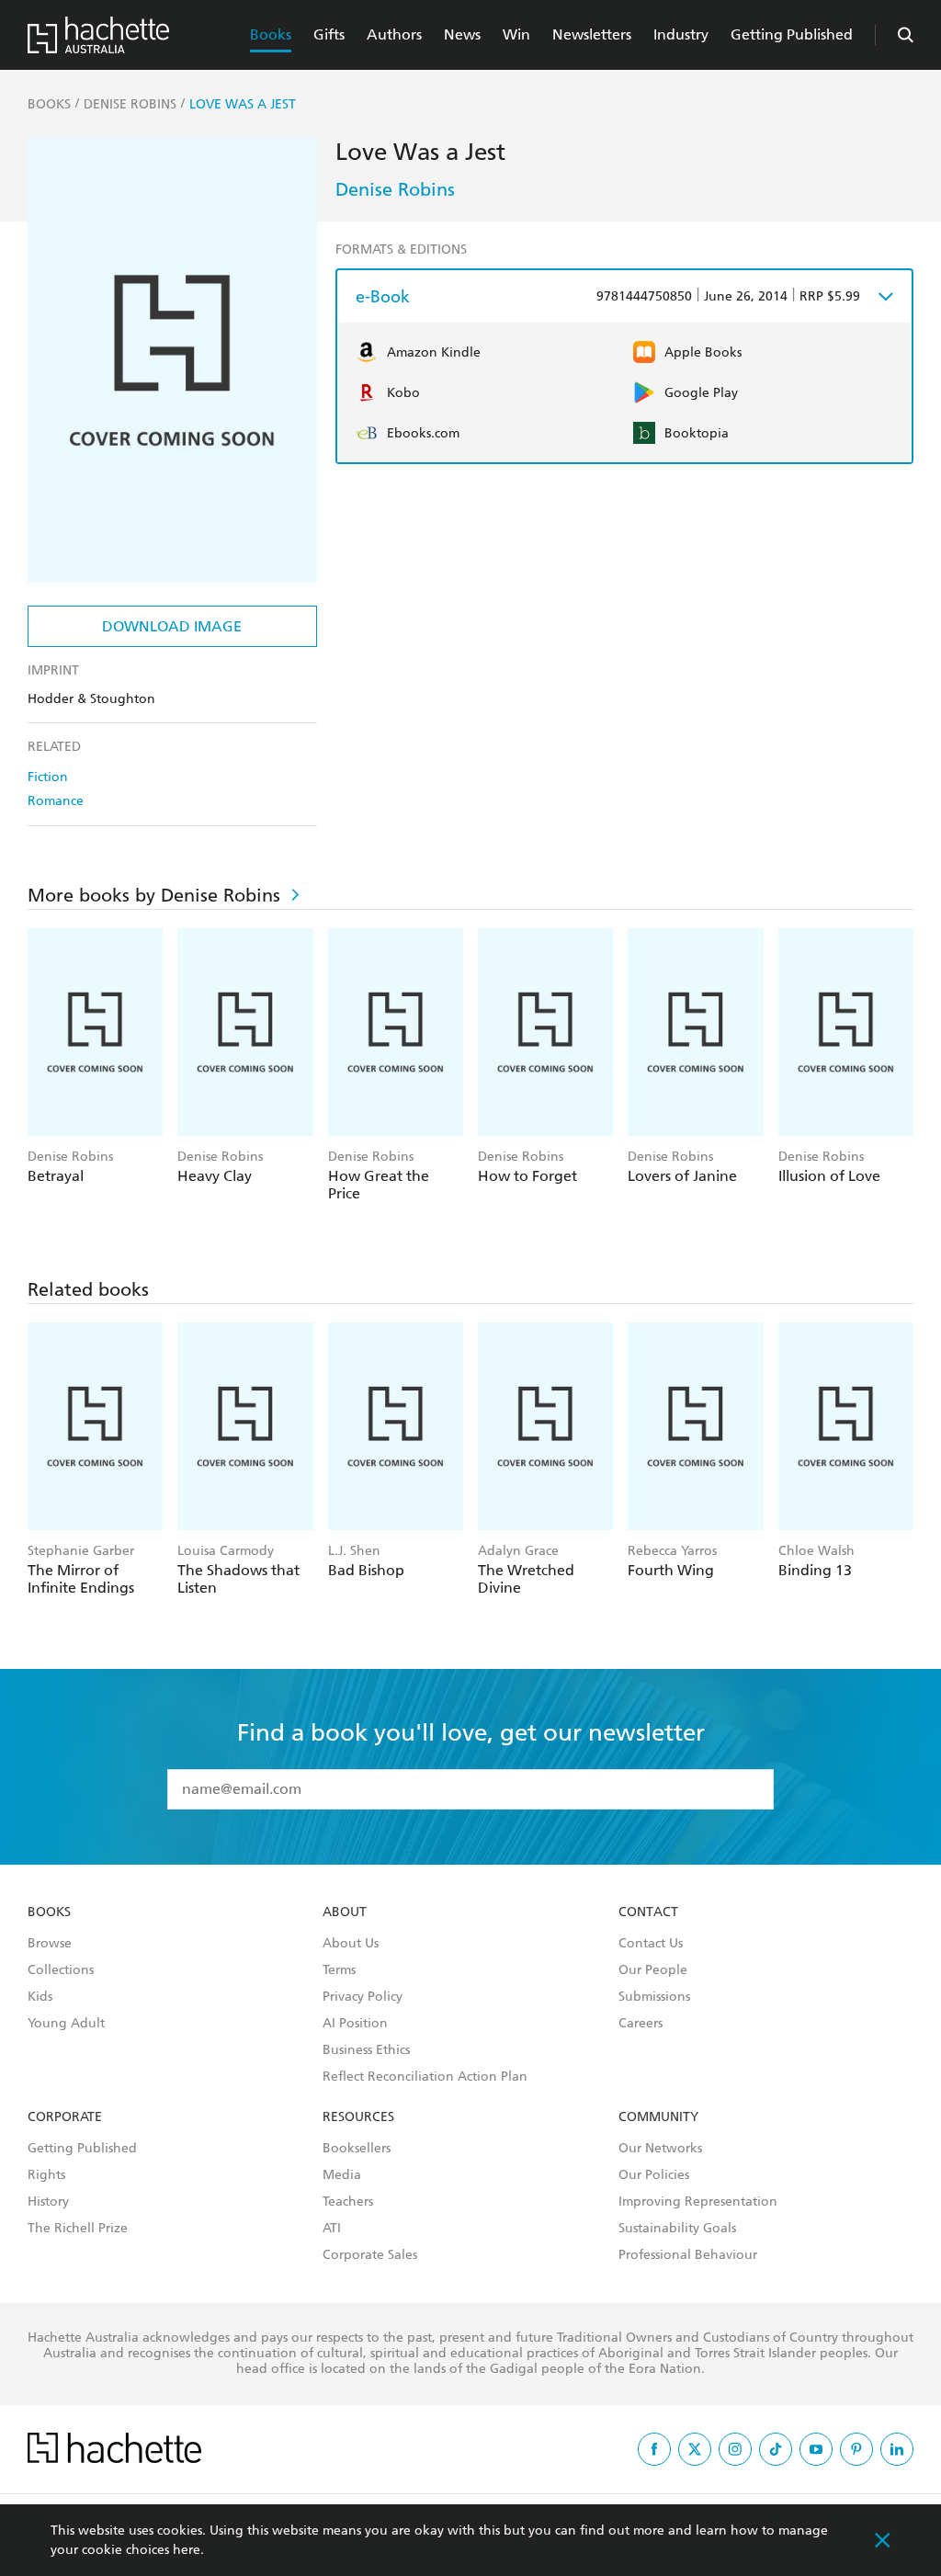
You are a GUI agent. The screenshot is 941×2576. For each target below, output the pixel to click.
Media (342, 2175)
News (462, 34)
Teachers (348, 2202)
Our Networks (660, 2149)
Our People (653, 1970)
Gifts (329, 34)
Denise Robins (395, 189)
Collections (61, 1970)
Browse (50, 1944)
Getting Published (792, 34)
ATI (332, 2229)
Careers (641, 2024)
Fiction (48, 777)
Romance (56, 801)
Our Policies (654, 2175)
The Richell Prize (78, 2229)
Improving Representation (698, 2202)
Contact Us (651, 1944)
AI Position (355, 2024)
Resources (358, 2117)
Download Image (172, 626)
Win (516, 34)
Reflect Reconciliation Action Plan (425, 2077)
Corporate (65, 2117)
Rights (46, 2175)
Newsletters (592, 34)
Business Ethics (366, 2050)
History (48, 2202)
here (187, 2550)
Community (658, 2117)
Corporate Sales (370, 2255)
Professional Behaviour (688, 2255)
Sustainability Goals (677, 2229)
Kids (40, 1997)
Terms (339, 1970)
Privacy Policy (363, 1997)
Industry (681, 34)
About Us (351, 1944)
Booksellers (357, 2149)
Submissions (654, 1997)
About (345, 1912)
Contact (648, 1912)
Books (271, 34)
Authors (394, 34)
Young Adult (66, 2024)
